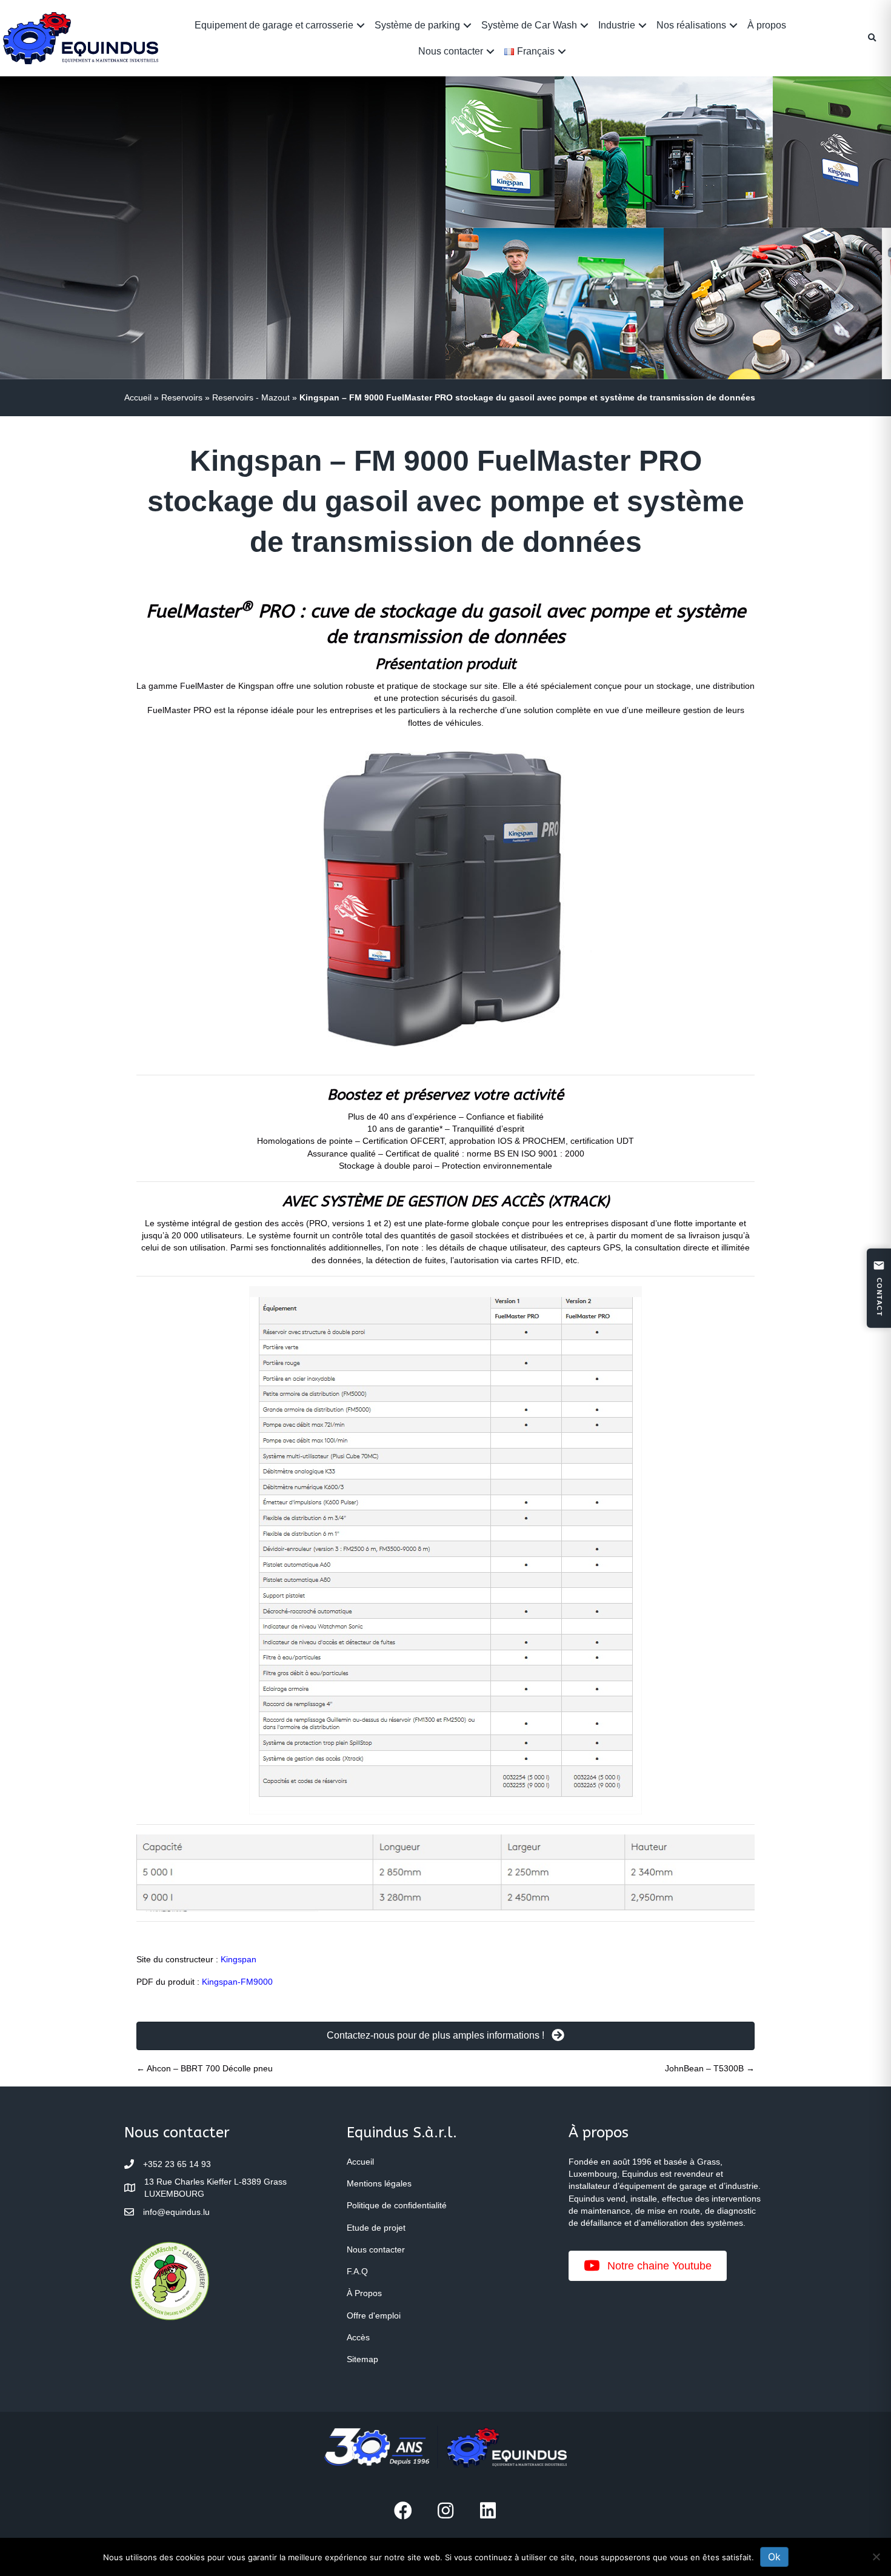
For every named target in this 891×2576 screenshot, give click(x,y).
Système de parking (417, 25)
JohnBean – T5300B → (710, 2068)
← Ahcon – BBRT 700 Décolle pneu (205, 2068)
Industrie (617, 25)
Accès (358, 2337)
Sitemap (362, 2359)
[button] (361, 25)
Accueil (138, 397)
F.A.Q (357, 2271)
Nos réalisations (691, 25)
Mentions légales (379, 2183)
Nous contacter (451, 51)
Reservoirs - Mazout (251, 397)
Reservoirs (182, 397)
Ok (774, 2557)
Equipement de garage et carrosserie (274, 25)
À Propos (364, 2293)
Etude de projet (376, 2228)
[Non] (876, 2557)
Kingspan (239, 1959)
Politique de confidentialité (397, 2205)
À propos (767, 25)
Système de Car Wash (529, 25)
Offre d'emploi (374, 2315)
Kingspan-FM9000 (237, 1982)
